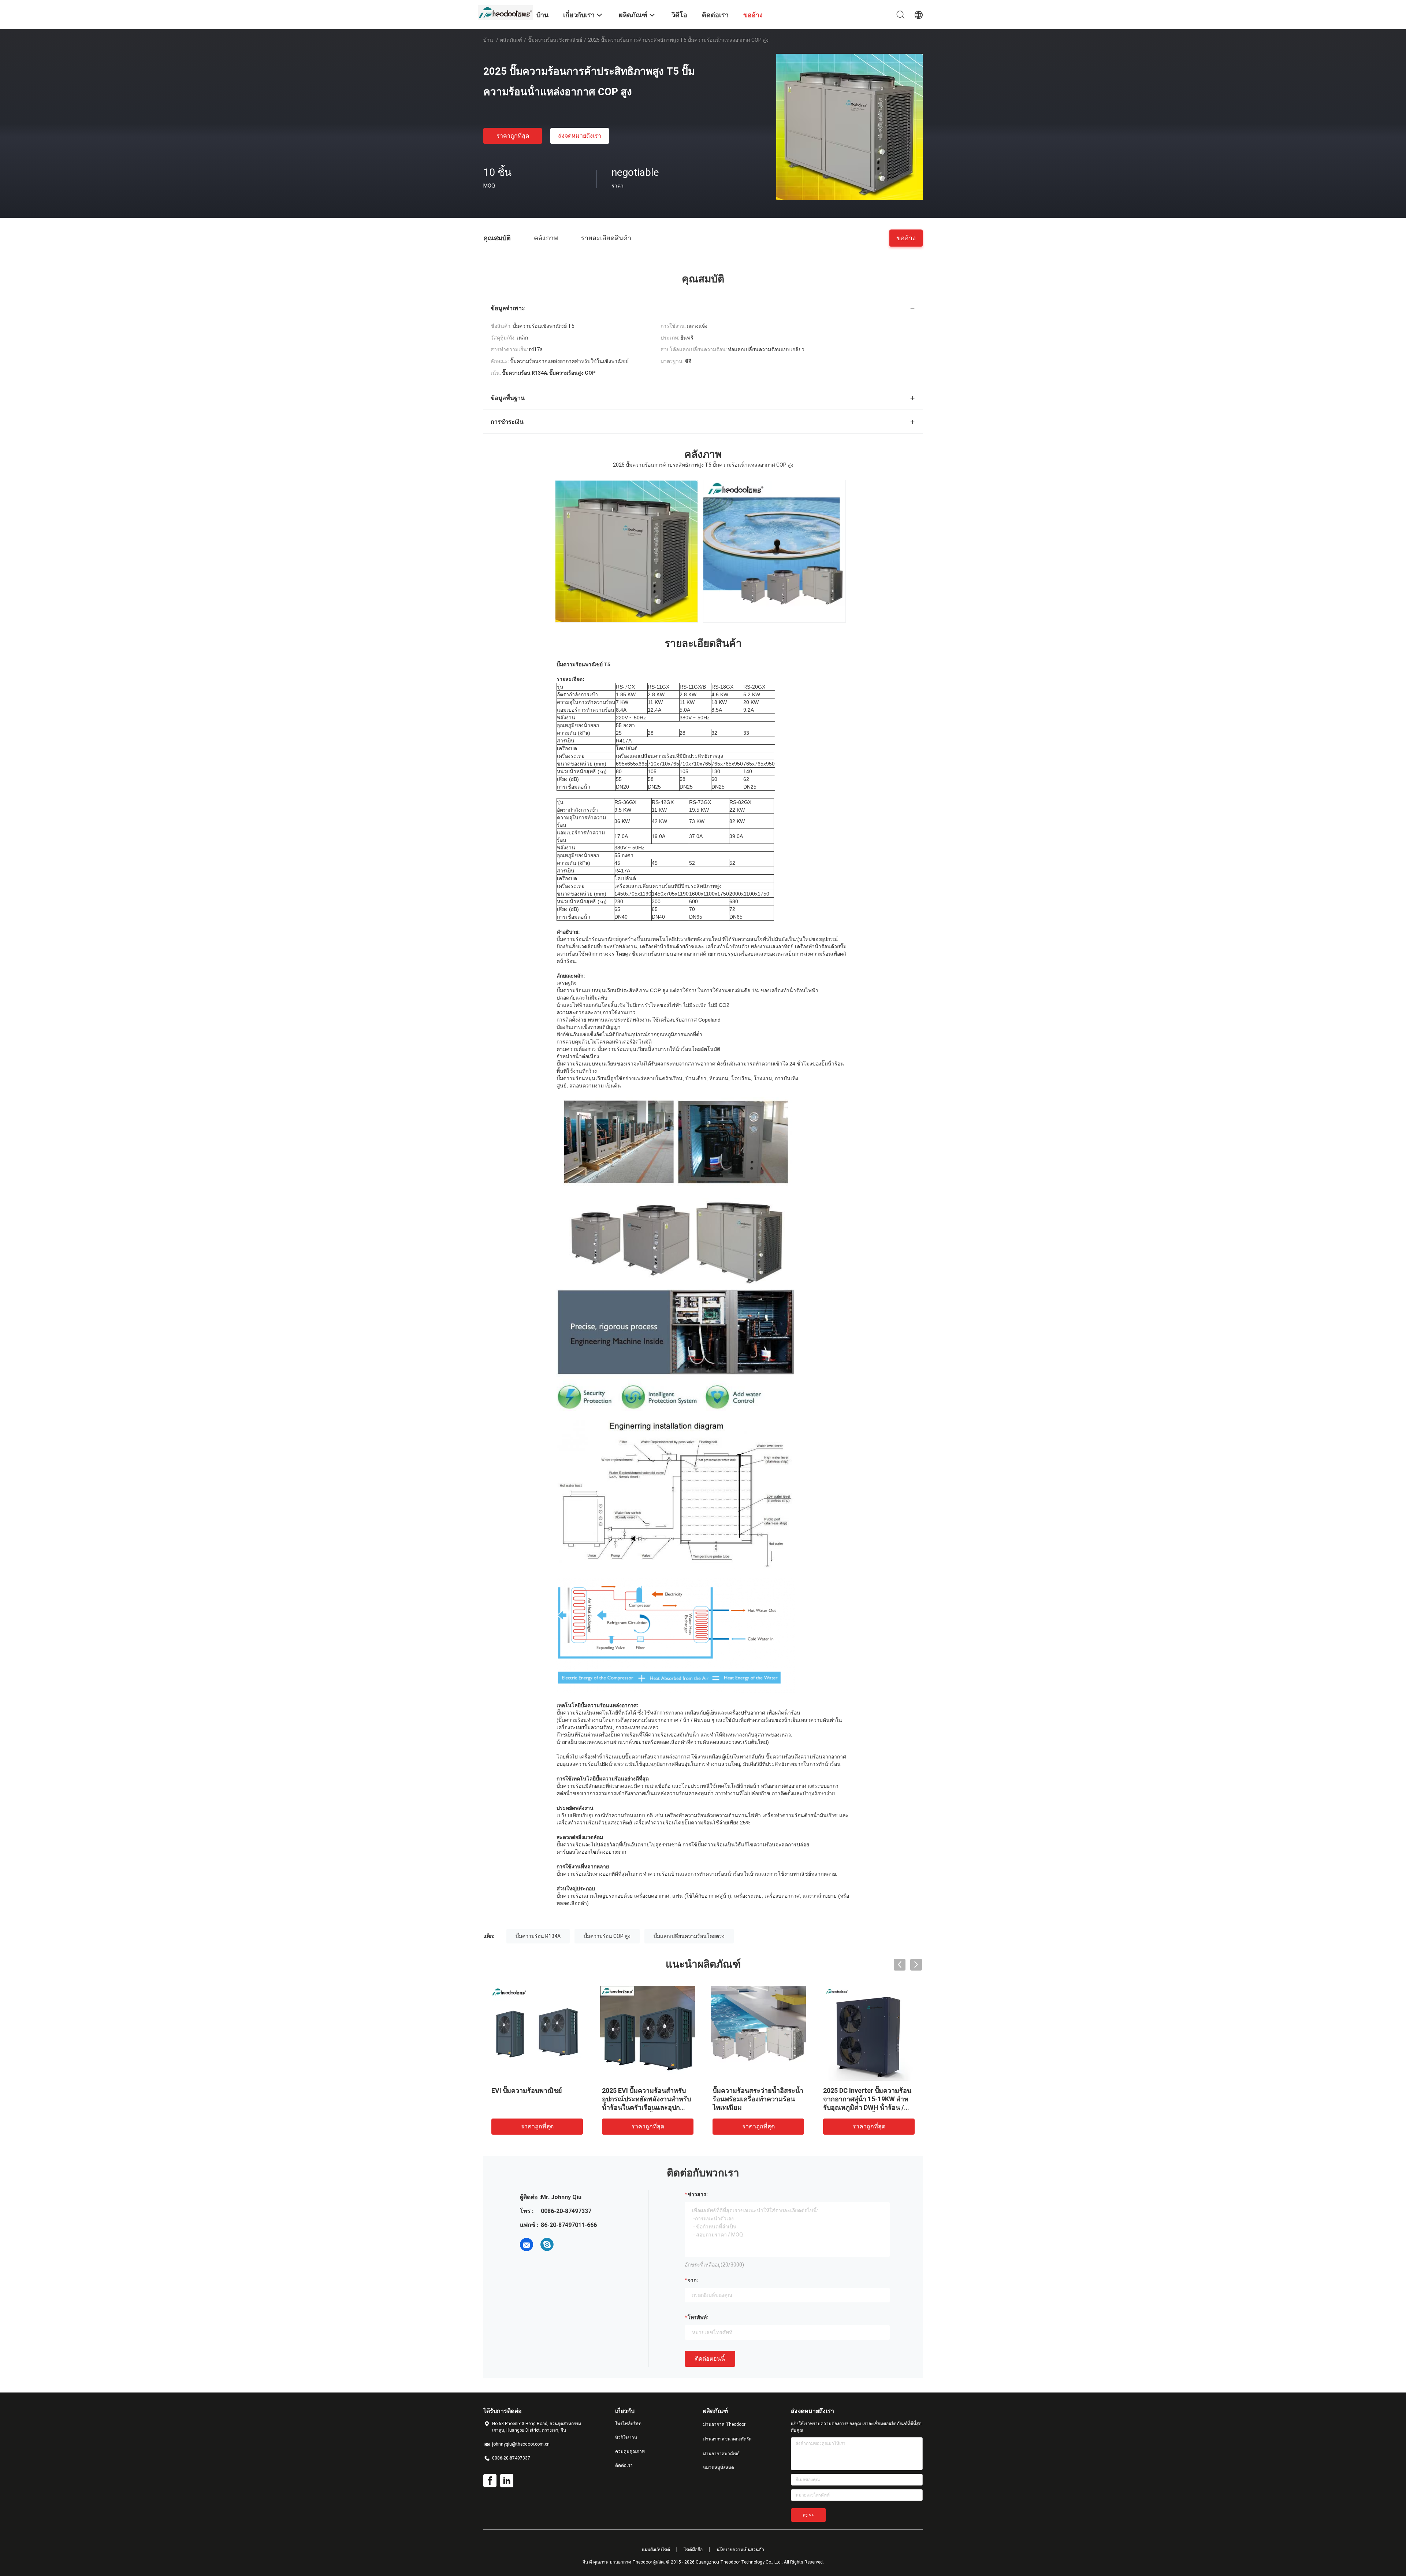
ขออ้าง (906, 238)
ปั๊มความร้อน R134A (538, 1936)
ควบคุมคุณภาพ (630, 2451)
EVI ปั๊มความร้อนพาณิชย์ (839, 2091)
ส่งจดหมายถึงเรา (580, 136)
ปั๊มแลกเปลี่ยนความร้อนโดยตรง (689, 1936)
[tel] (568, 2245)
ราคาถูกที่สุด (513, 136)
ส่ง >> (808, 2515)
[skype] (547, 2245)
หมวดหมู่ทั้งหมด (719, 2468)
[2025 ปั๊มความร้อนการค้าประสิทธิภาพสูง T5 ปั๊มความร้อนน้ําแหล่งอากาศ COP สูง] (849, 127)
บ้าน (488, 40)
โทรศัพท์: (698, 2317)
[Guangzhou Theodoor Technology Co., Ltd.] (505, 12)
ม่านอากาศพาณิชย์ (721, 2454)
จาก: (693, 2280)
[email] (527, 2245)
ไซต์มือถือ (693, 2550)
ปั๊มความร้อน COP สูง (607, 1936)
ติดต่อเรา (624, 2465)
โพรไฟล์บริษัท (628, 2424)
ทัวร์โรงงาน (626, 2438)
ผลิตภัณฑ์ (511, 40)
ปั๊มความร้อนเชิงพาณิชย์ (555, 40)
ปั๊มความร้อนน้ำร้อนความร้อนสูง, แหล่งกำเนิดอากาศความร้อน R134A (514, 2099)
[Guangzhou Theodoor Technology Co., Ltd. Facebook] (490, 2481)
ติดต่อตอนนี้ (710, 2359)
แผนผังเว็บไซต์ (656, 2550)
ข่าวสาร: (698, 2194)
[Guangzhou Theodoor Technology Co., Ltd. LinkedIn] (507, 2481)
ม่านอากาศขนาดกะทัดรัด (727, 2439)
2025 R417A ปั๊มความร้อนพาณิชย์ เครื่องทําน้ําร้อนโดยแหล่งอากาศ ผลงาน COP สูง (623, 2099)
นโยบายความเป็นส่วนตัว (740, 2550)
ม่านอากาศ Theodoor (724, 2424)
